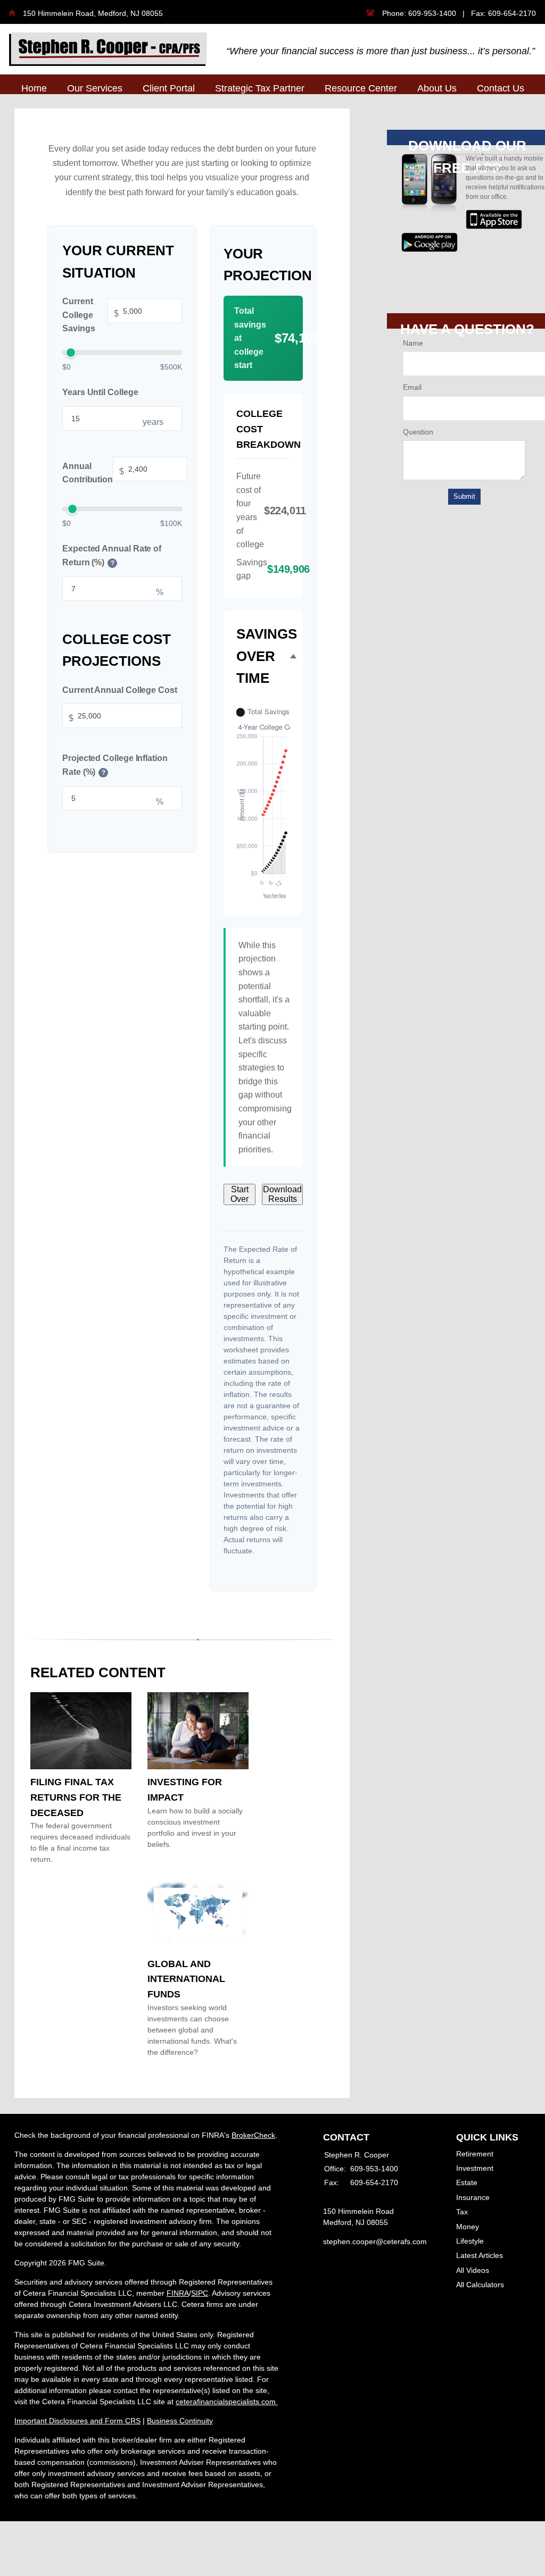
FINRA (178, 2293)
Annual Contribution (93, 473)
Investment (475, 2168)
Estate (467, 2182)
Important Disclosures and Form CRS (77, 2421)
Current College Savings (90, 315)
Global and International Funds (186, 1979)
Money (468, 2227)
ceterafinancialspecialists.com (227, 2402)
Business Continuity (180, 2421)
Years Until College (100, 392)
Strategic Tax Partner (260, 88)
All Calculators (480, 2285)
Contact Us (501, 88)
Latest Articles (480, 2255)
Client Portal (169, 88)
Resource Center (361, 88)
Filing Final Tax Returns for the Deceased (76, 1797)
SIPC (200, 2293)
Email (412, 387)
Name (413, 343)
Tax (462, 2212)
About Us (437, 88)
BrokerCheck (253, 2135)
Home (34, 88)
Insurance (473, 2197)
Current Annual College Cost (120, 689)
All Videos (473, 2270)
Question (418, 432)
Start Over (240, 1194)
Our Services (95, 88)
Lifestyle (470, 2241)
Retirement (475, 2154)
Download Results (282, 1194)
